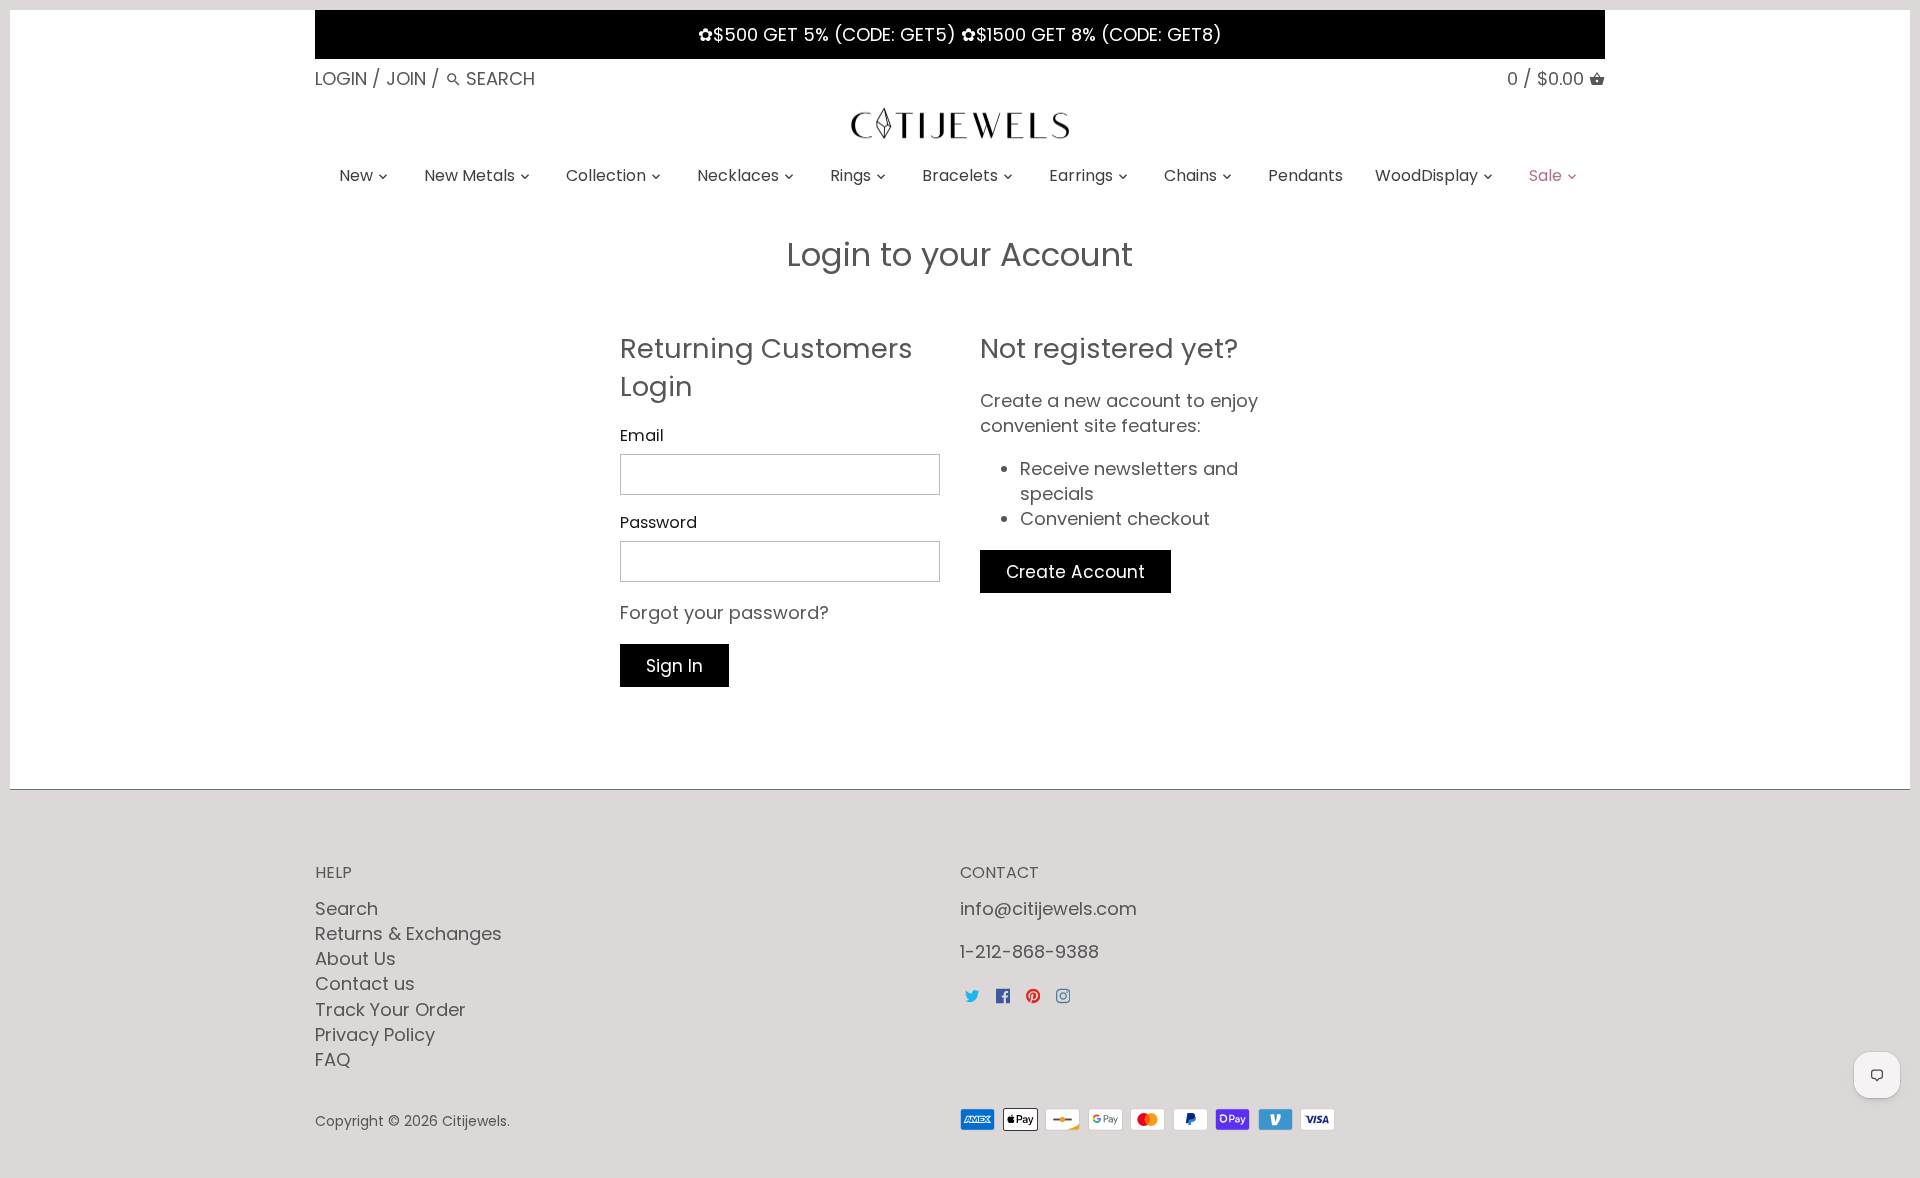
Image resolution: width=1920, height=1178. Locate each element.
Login (341, 78)
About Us (355, 958)
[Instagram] (1063, 994)
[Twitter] (972, 994)
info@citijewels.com (1048, 908)
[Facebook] (1003, 994)
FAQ (332, 1059)
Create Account (1075, 572)
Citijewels (474, 1121)
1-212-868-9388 (1029, 951)
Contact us (365, 983)
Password (658, 522)
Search (346, 908)
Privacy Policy (375, 1034)
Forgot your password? (724, 612)
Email (642, 435)
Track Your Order (390, 1009)
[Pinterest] (1033, 994)
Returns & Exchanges (408, 933)
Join (406, 78)
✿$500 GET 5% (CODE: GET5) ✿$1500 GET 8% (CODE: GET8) (960, 34)
